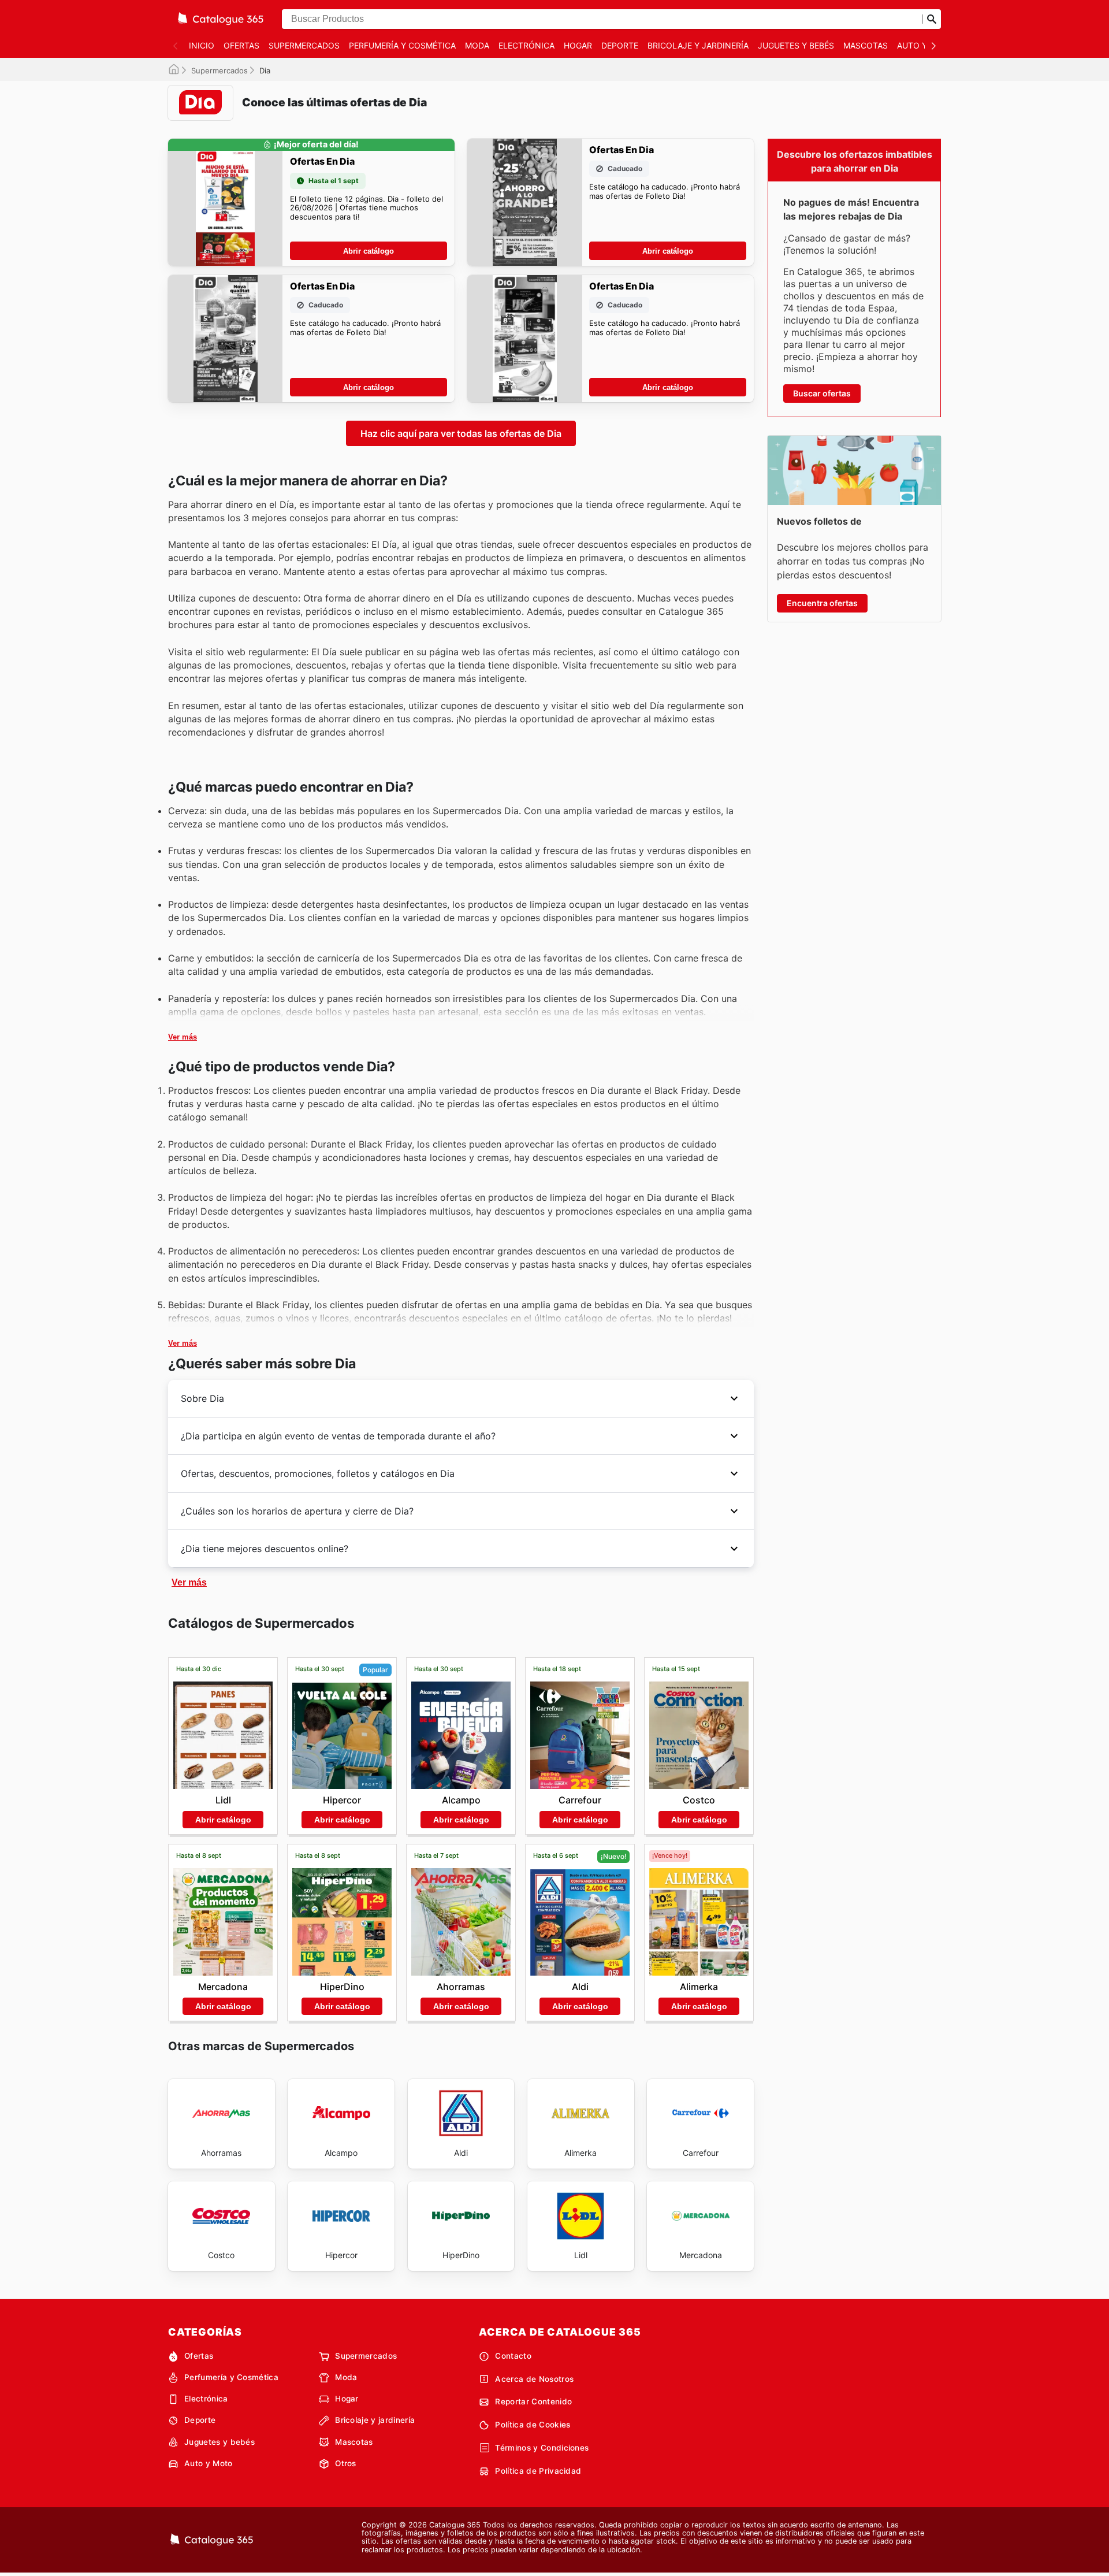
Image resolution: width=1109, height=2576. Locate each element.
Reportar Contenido (533, 2401)
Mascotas (866, 45)
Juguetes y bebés (796, 45)
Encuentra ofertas (822, 603)
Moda (477, 45)
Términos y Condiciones (542, 2448)
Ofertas (241, 45)
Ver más (183, 1037)
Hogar (578, 45)
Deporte (620, 45)
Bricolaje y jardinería (698, 45)
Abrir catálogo (369, 251)
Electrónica (526, 45)
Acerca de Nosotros (534, 2379)
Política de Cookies (533, 2425)
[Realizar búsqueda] (932, 19)
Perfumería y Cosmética (402, 45)
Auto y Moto (209, 2463)
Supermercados (304, 45)
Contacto (513, 2356)
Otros (346, 2463)
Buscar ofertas (822, 393)
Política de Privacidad (538, 2471)
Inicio (202, 45)
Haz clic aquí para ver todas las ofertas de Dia (461, 433)
